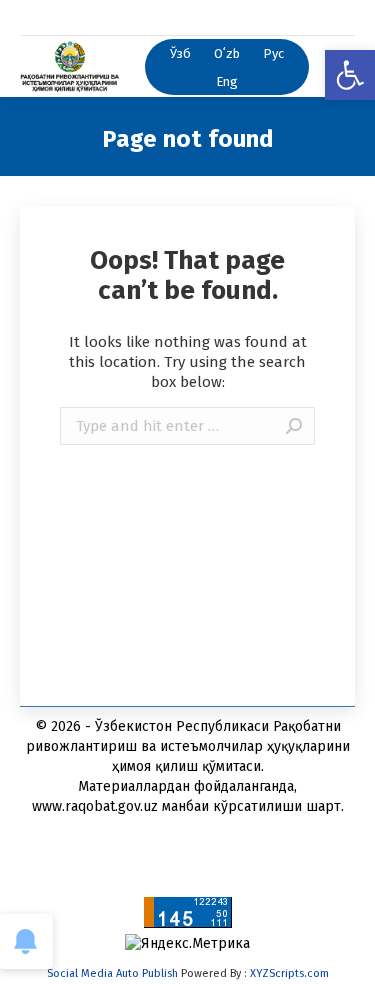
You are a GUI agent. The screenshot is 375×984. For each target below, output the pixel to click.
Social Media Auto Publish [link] (112, 973)
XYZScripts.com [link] (289, 973)
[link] (350, 75)
